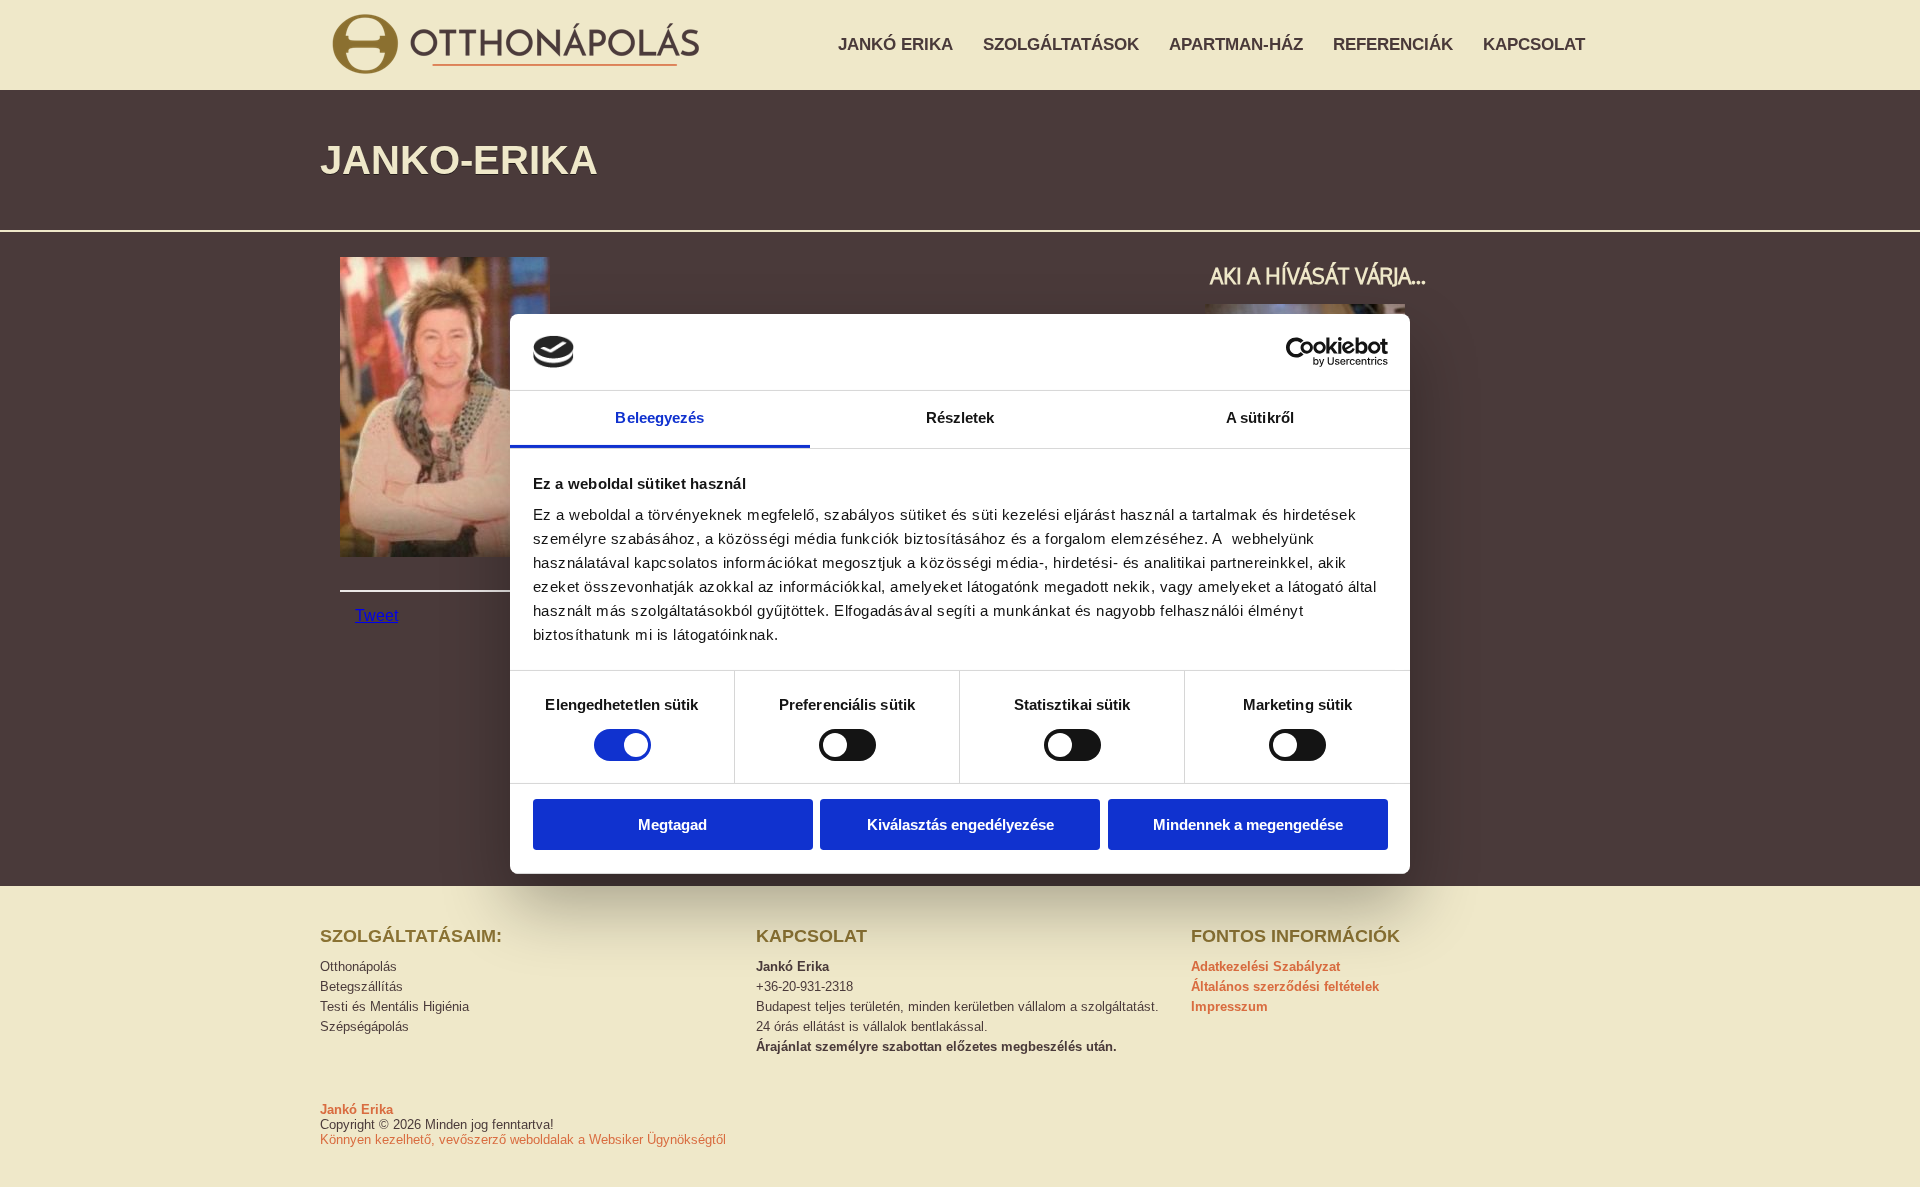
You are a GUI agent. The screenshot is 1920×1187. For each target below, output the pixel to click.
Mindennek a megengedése (1248, 824)
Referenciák (1393, 44)
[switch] (847, 745)
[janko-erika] (445, 551)
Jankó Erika (895, 44)
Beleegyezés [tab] (659, 417)
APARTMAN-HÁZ (1236, 44)
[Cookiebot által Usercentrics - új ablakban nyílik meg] (1300, 352)
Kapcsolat (1534, 44)
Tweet (376, 615)
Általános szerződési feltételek (1285, 986)
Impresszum (1229, 1006)
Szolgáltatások (1061, 44)
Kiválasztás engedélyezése (960, 824)
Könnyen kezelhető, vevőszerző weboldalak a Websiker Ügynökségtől (523, 1139)
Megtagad (672, 824)
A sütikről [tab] (1260, 417)
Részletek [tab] (960, 417)
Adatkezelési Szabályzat (1265, 966)
